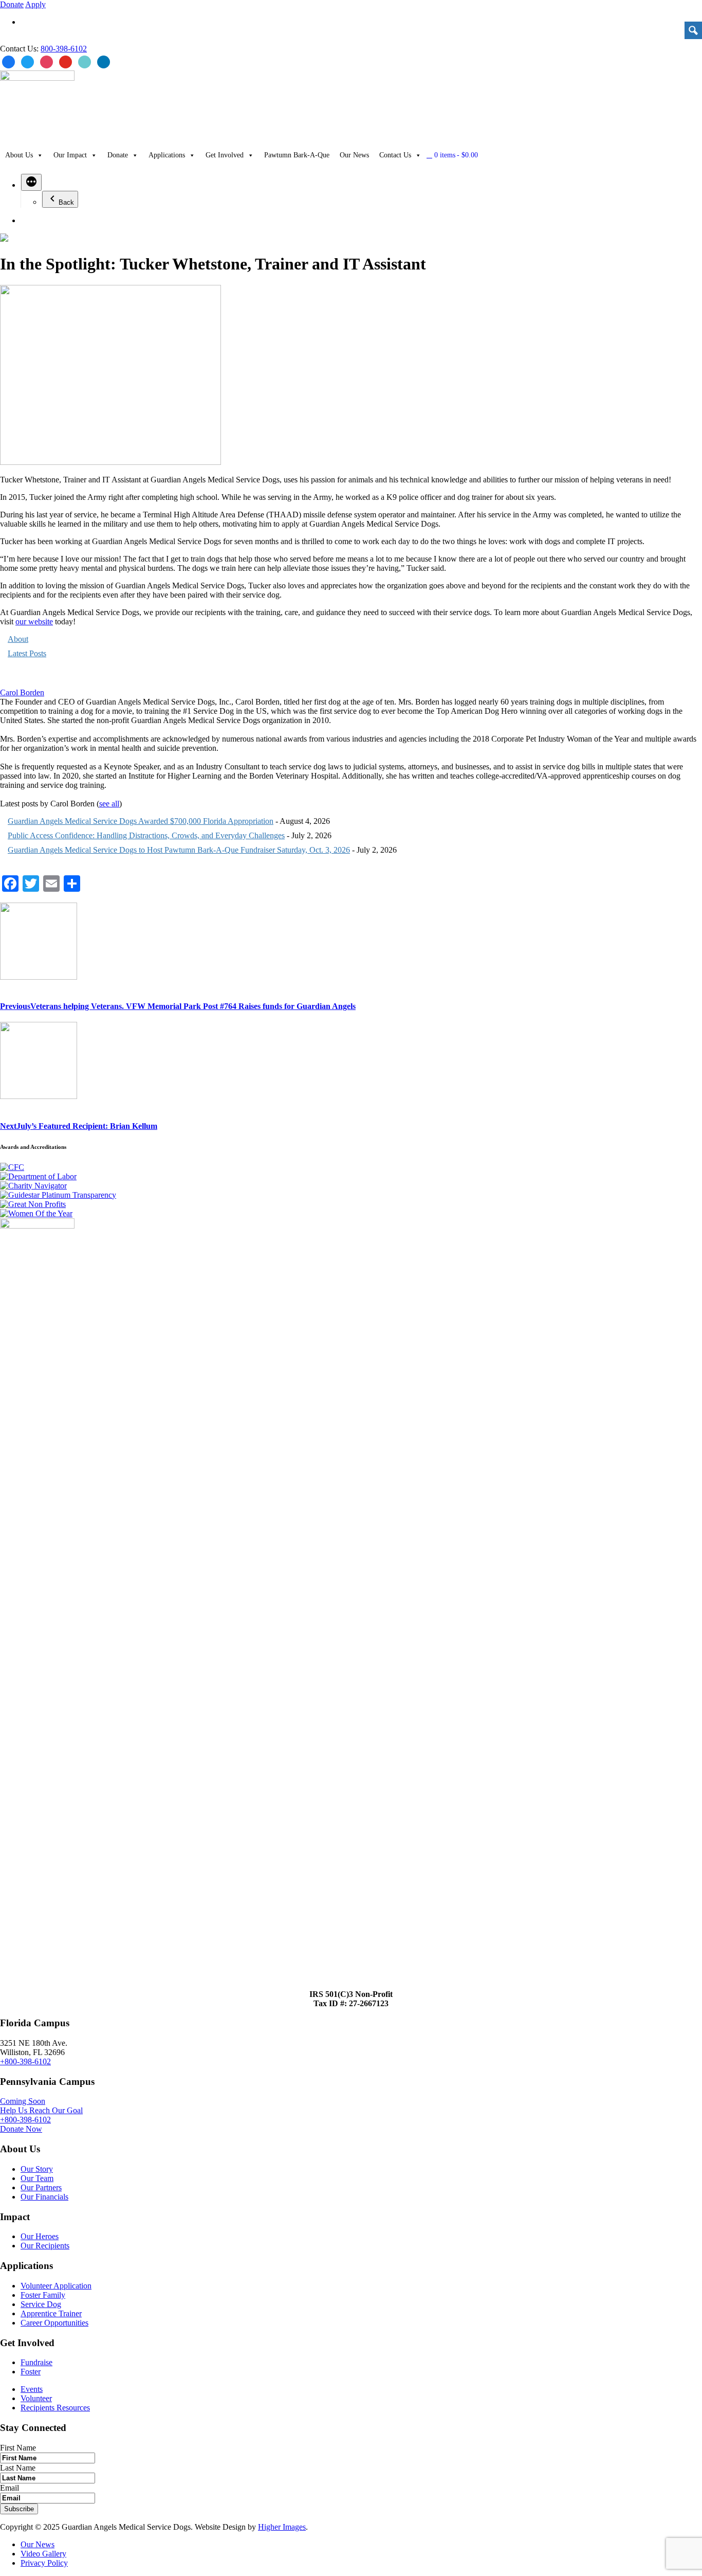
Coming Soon (23, 2101)
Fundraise (36, 2362)
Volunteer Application (56, 2286)
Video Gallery (43, 2554)
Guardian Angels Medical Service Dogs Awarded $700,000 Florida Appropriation (141, 821)
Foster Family (43, 2295)
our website (34, 622)
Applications (167, 155)
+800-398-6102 (25, 2061)
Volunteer (36, 2398)
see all (109, 804)
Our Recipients (45, 2246)
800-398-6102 (64, 49)
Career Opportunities (54, 2323)
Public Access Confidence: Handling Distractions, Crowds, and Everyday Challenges (146, 835)
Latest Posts (27, 653)
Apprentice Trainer (51, 2313)
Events (32, 2389)
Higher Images (282, 2527)
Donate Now (21, 2129)
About (18, 639)
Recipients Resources (55, 2408)
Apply (35, 4)
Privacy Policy (44, 2563)
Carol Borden (22, 692)
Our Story (37, 2169)
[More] (31, 182)
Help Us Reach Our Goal (41, 2110)
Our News (354, 155)
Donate (12, 4)
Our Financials (44, 2197)
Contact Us (395, 155)
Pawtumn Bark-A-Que (297, 155)
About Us (19, 155)
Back (66, 202)
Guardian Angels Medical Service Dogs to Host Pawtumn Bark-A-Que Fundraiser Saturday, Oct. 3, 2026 (179, 850)
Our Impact (70, 155)
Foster (31, 2372)
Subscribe (19, 2509)
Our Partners (41, 2187)
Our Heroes (40, 2236)
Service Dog (41, 2304)
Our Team (37, 2178)
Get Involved (225, 155)
